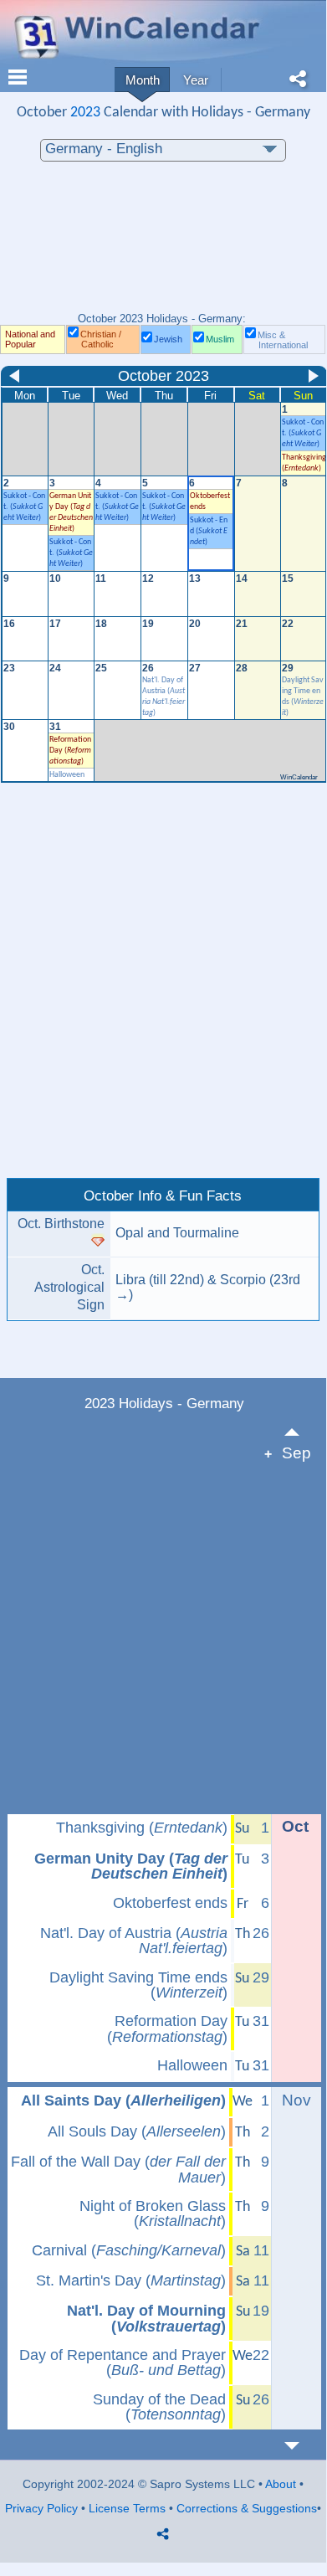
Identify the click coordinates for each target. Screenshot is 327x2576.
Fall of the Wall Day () (118, 2170)
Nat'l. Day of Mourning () (146, 2319)
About (281, 2484)
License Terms (127, 2508)
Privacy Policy (41, 2508)
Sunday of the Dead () (159, 2407)
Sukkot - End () (209, 531)
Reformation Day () (70, 751)
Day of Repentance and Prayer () (123, 2363)
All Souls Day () (137, 2131)
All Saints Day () (123, 2100)
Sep (296, 1453)
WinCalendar (299, 777)
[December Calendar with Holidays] (301, 2446)
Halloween (67, 775)
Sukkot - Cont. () (303, 433)
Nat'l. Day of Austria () (134, 1941)
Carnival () (129, 2250)
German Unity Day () (131, 1866)
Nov (296, 2100)
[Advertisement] (163, 245)
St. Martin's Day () (131, 2280)
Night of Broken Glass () (153, 2214)
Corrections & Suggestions (247, 2508)
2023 (85, 113)
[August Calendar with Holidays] (301, 1432)
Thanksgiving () (142, 1828)
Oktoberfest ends (170, 1903)
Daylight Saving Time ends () (138, 1985)
